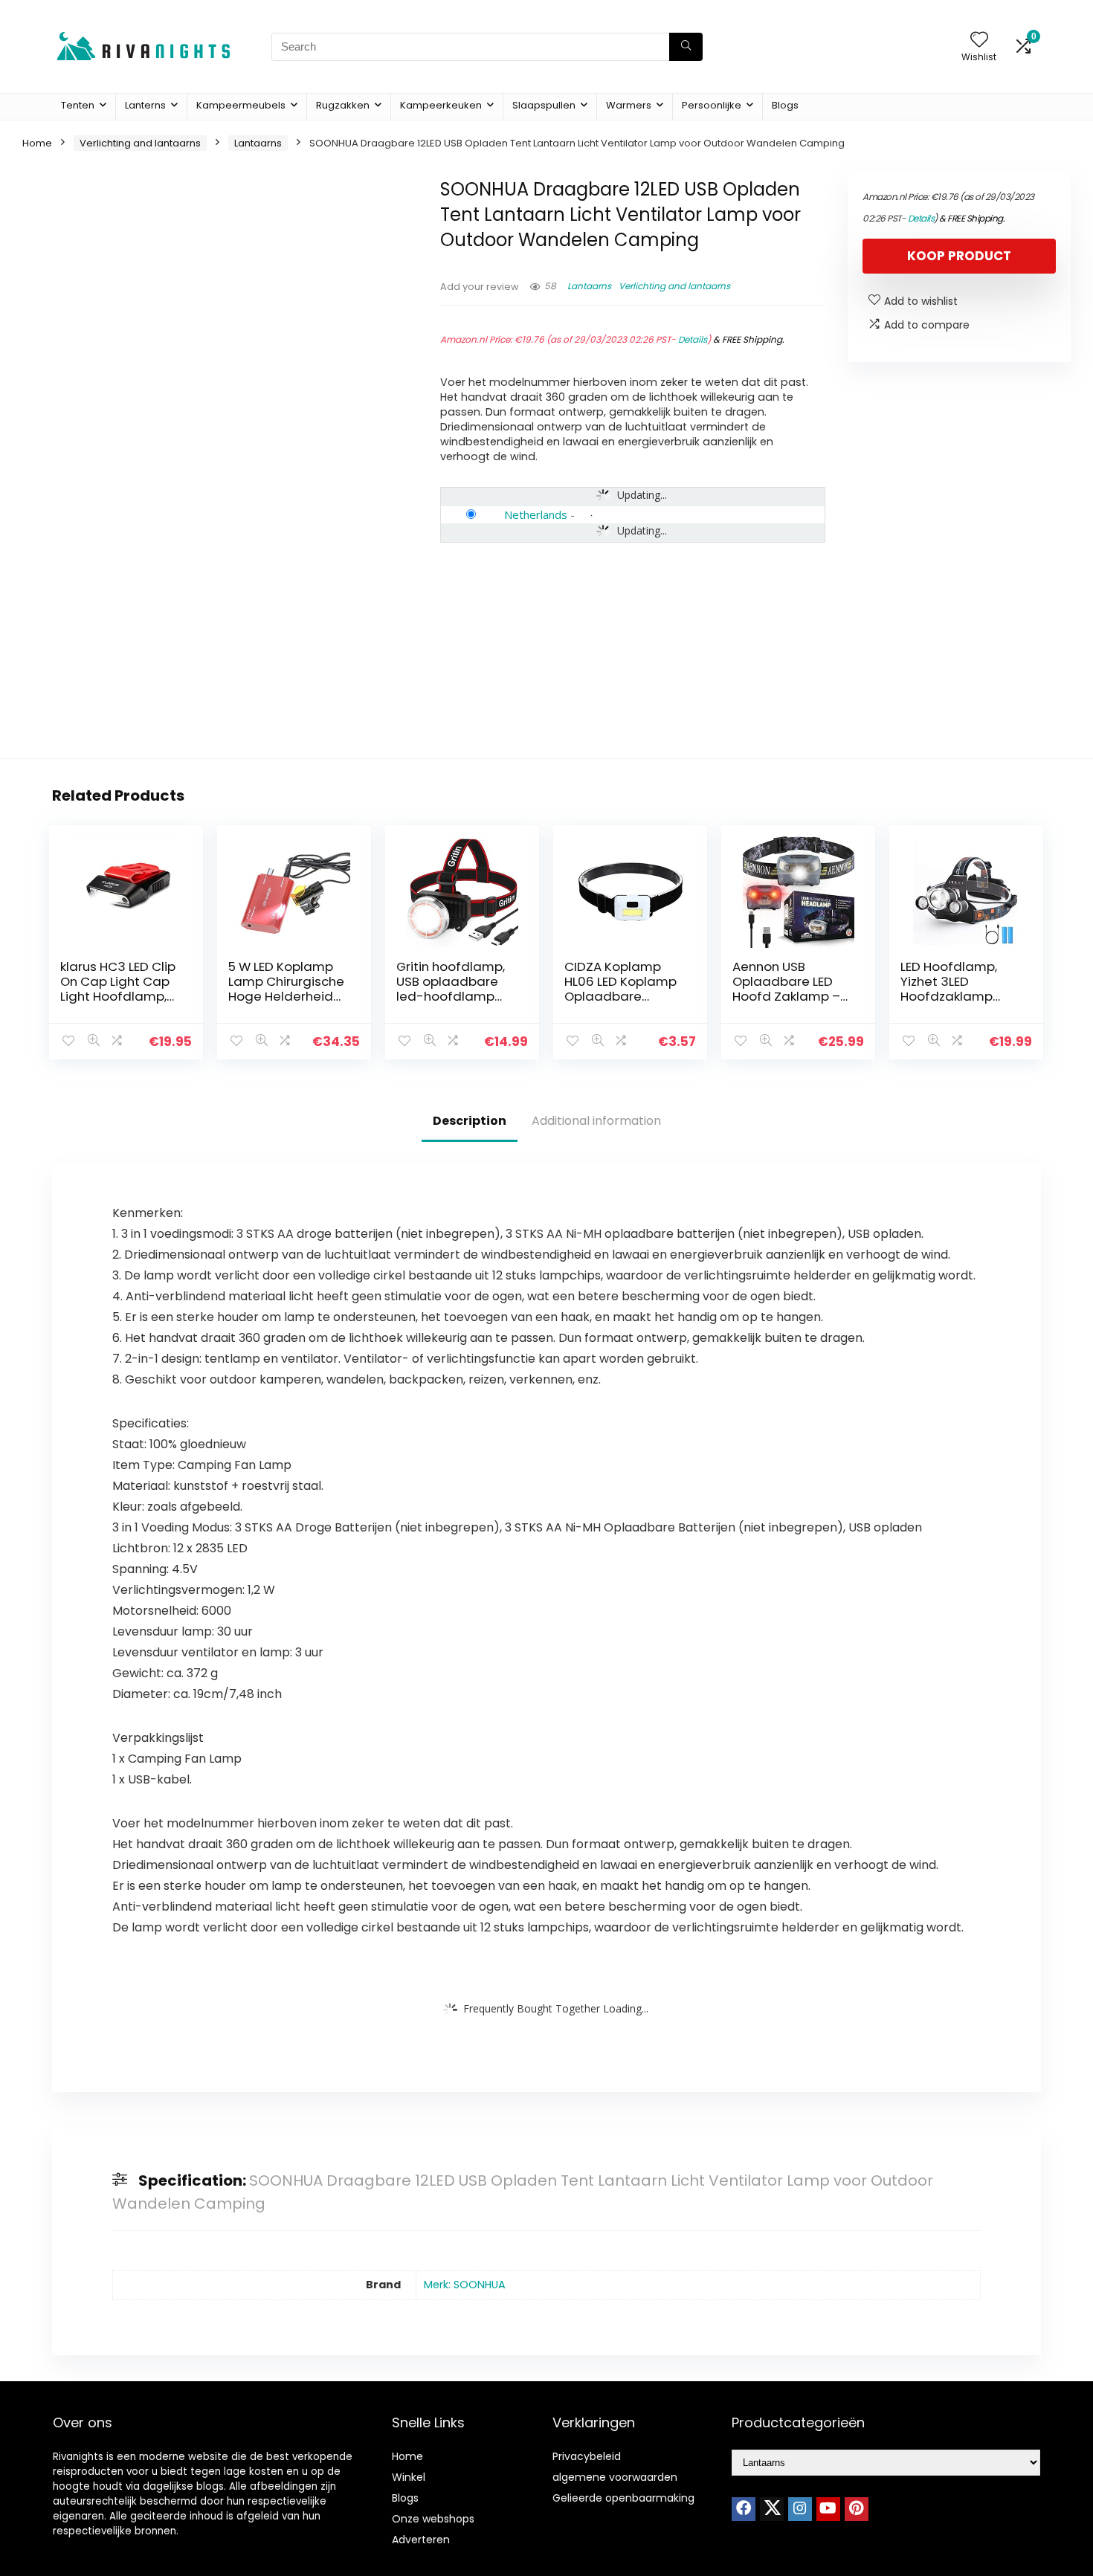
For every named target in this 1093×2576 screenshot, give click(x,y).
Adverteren (421, 2540)
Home (37, 143)
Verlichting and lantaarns (140, 143)
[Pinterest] (857, 2509)
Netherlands (536, 514)
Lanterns (145, 105)
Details (693, 339)
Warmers (629, 105)
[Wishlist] (979, 41)
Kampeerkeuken (441, 105)
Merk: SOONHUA (465, 2285)
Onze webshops (433, 2519)
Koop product (959, 256)
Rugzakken (343, 105)
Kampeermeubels (241, 105)
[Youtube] (828, 2509)
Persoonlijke (712, 105)
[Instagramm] (800, 2509)
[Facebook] (744, 2509)
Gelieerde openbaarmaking (623, 2498)
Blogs (785, 105)
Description (470, 1121)
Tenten (78, 105)
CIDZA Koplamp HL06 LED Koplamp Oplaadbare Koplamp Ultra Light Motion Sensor (625, 996)
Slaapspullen (544, 105)
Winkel (409, 2477)
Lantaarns (258, 143)
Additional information (596, 1121)
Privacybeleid (587, 2456)
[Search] (686, 47)
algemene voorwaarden (615, 2477)
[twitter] (772, 2509)
